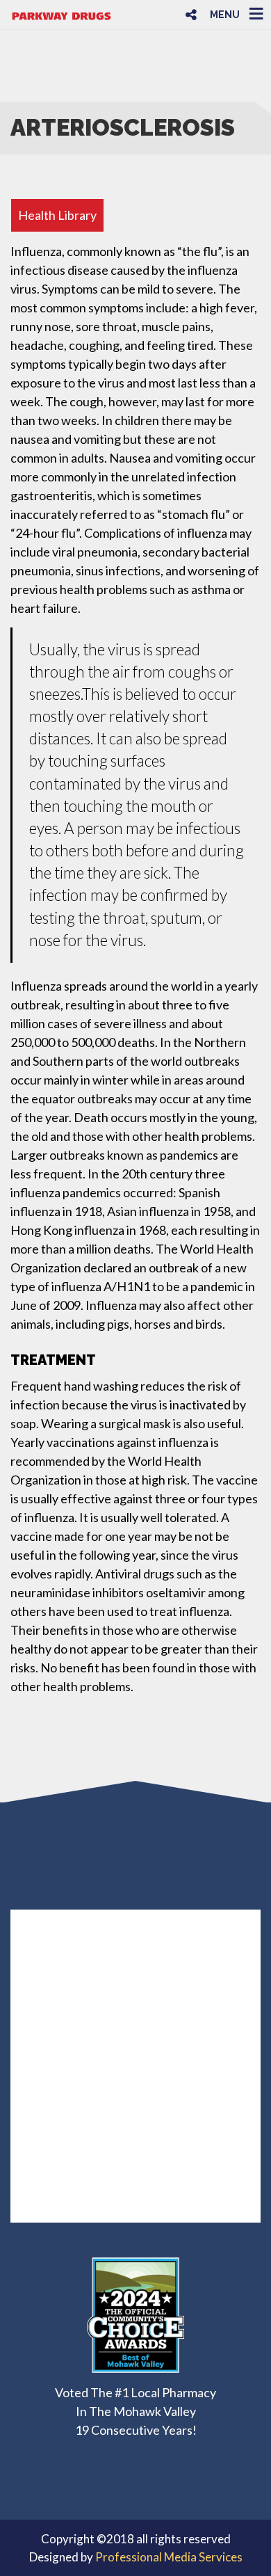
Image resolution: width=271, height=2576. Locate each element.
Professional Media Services (169, 2557)
